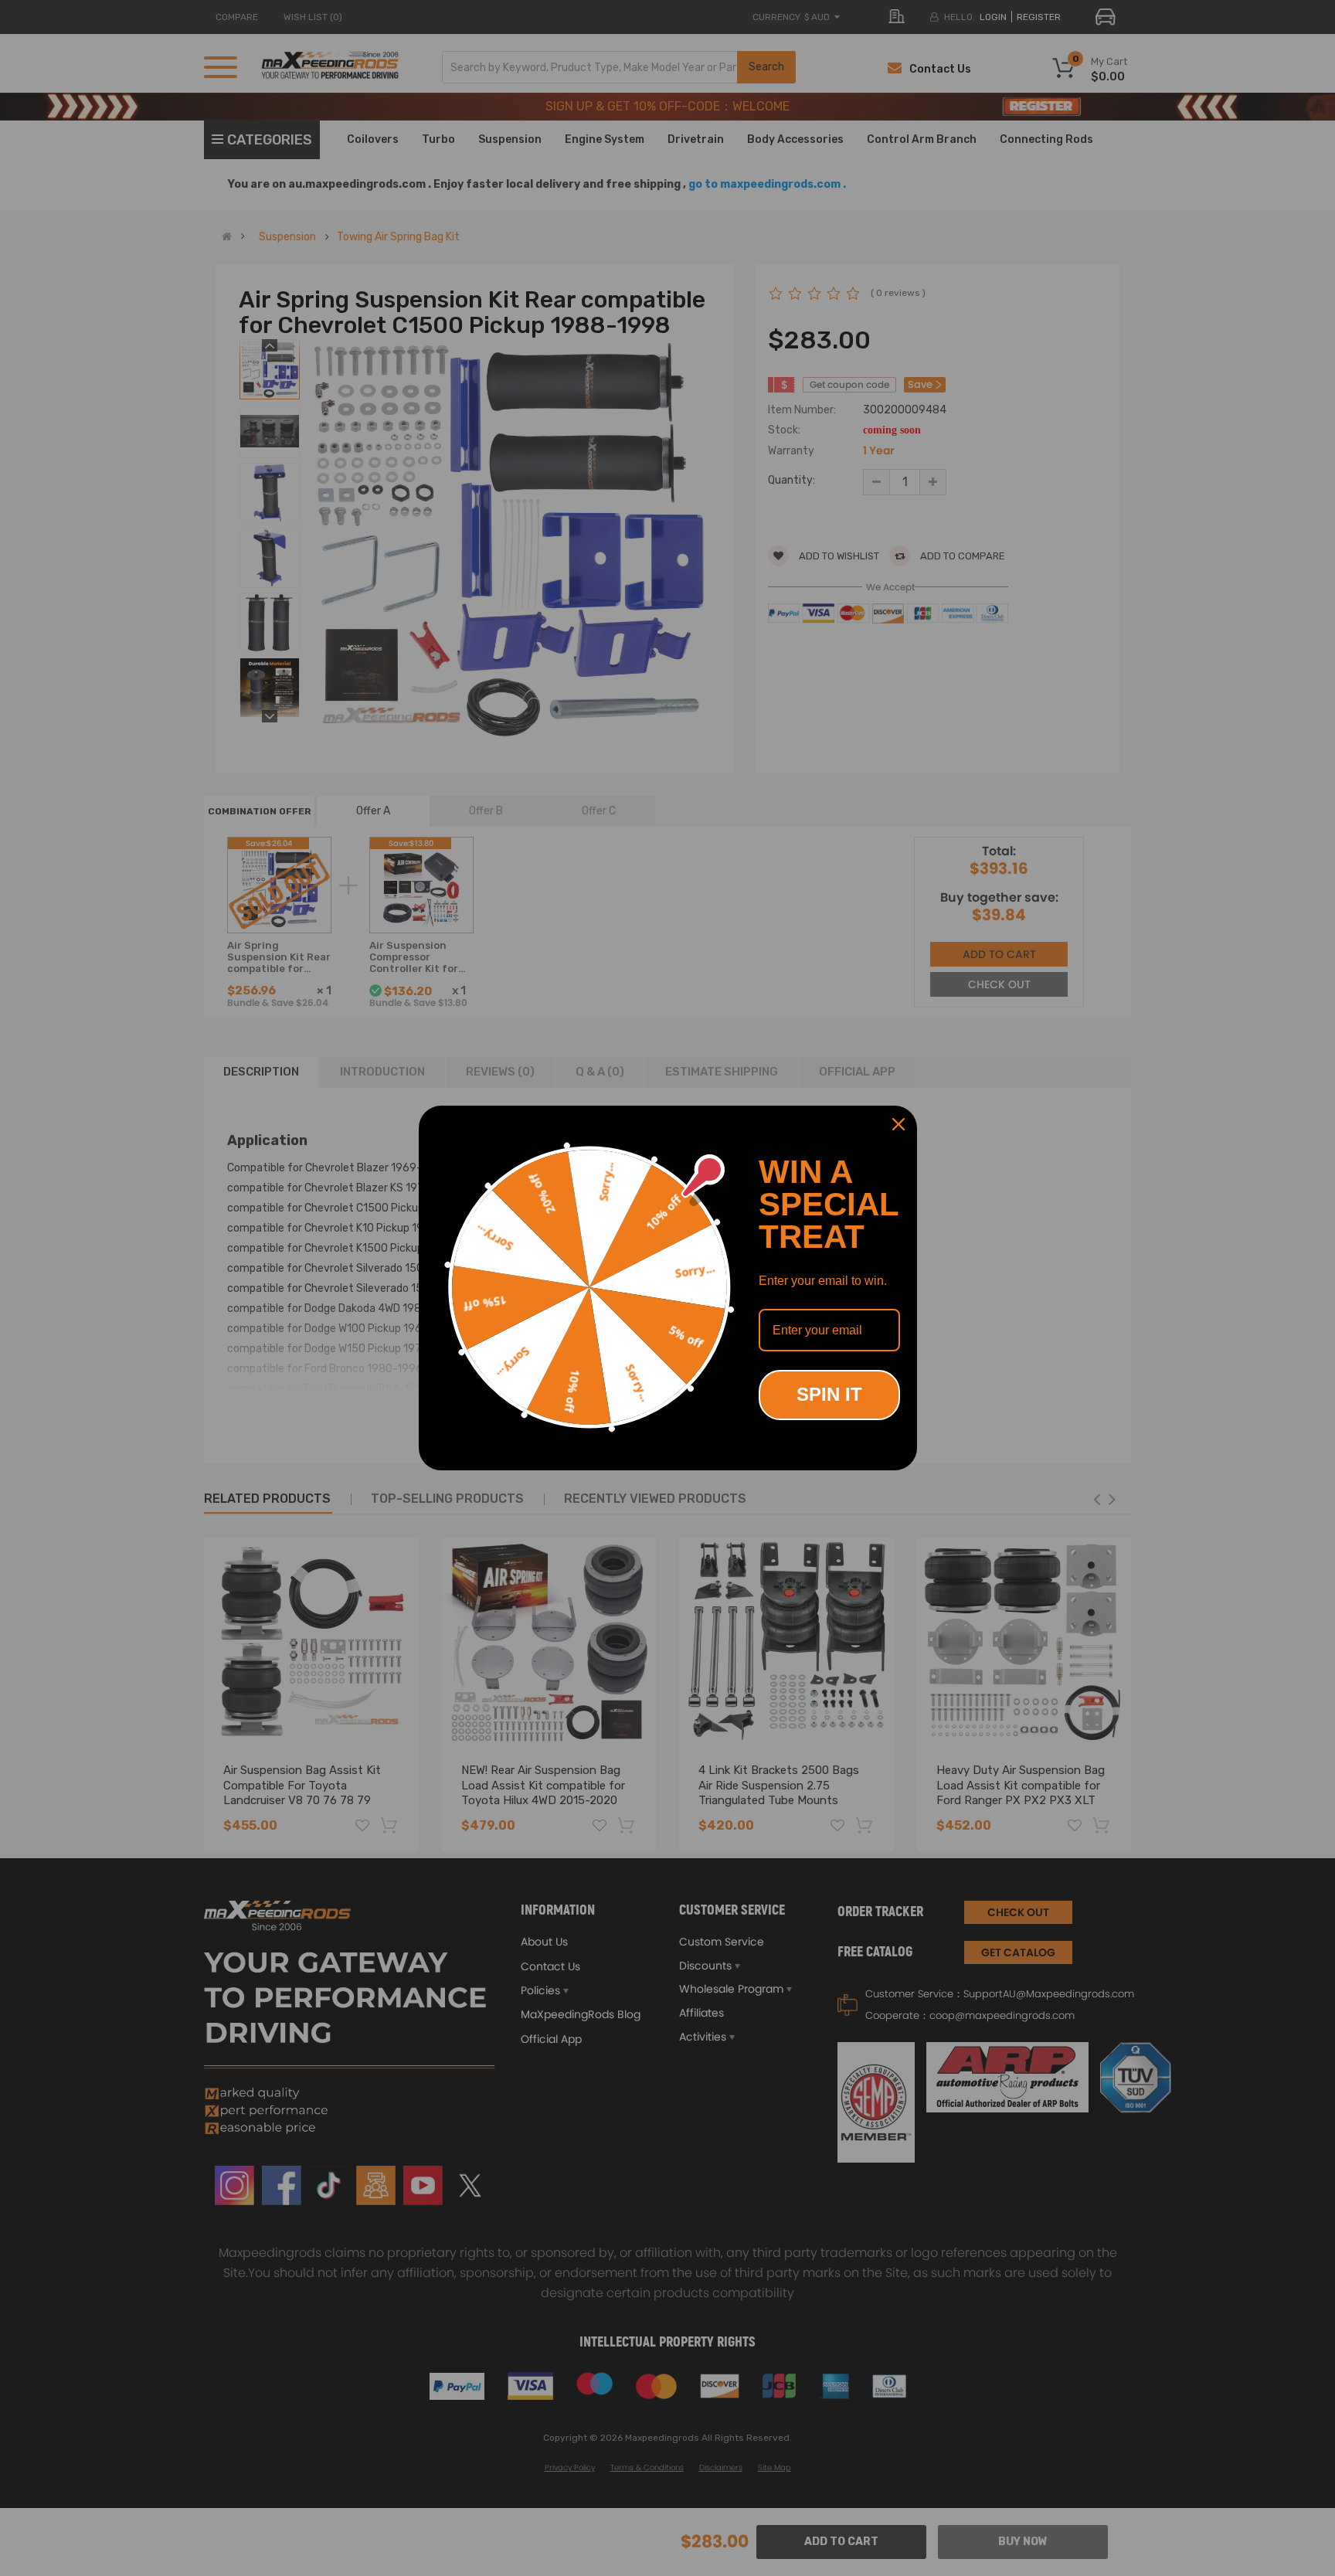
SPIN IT (829, 1394)
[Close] (898, 1124)
